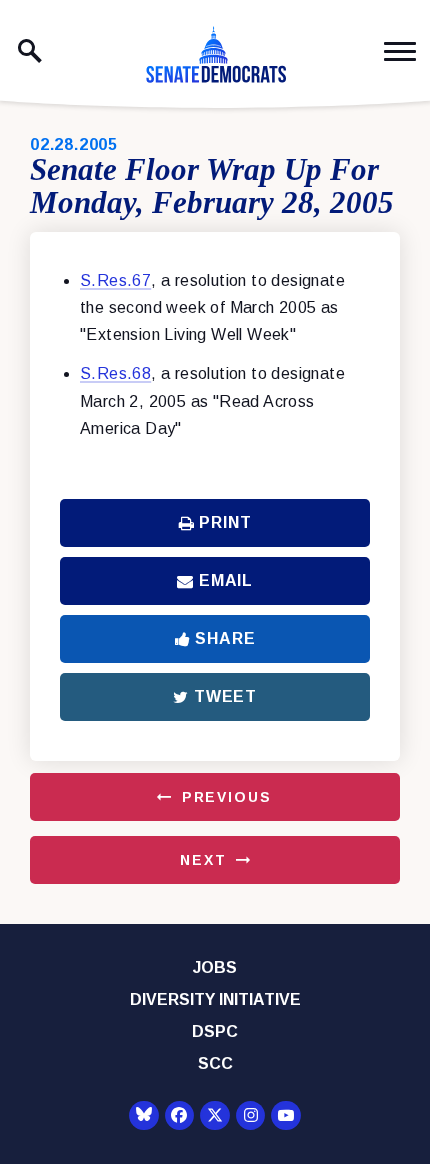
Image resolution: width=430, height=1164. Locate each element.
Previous (227, 797)
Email (226, 580)
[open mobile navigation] (400, 51)
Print (225, 522)
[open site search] (30, 51)
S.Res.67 (115, 280)
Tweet (225, 696)
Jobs (215, 967)
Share (225, 638)
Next (203, 860)
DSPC (215, 1031)
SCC (215, 1063)
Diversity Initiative (215, 999)
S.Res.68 (115, 373)
